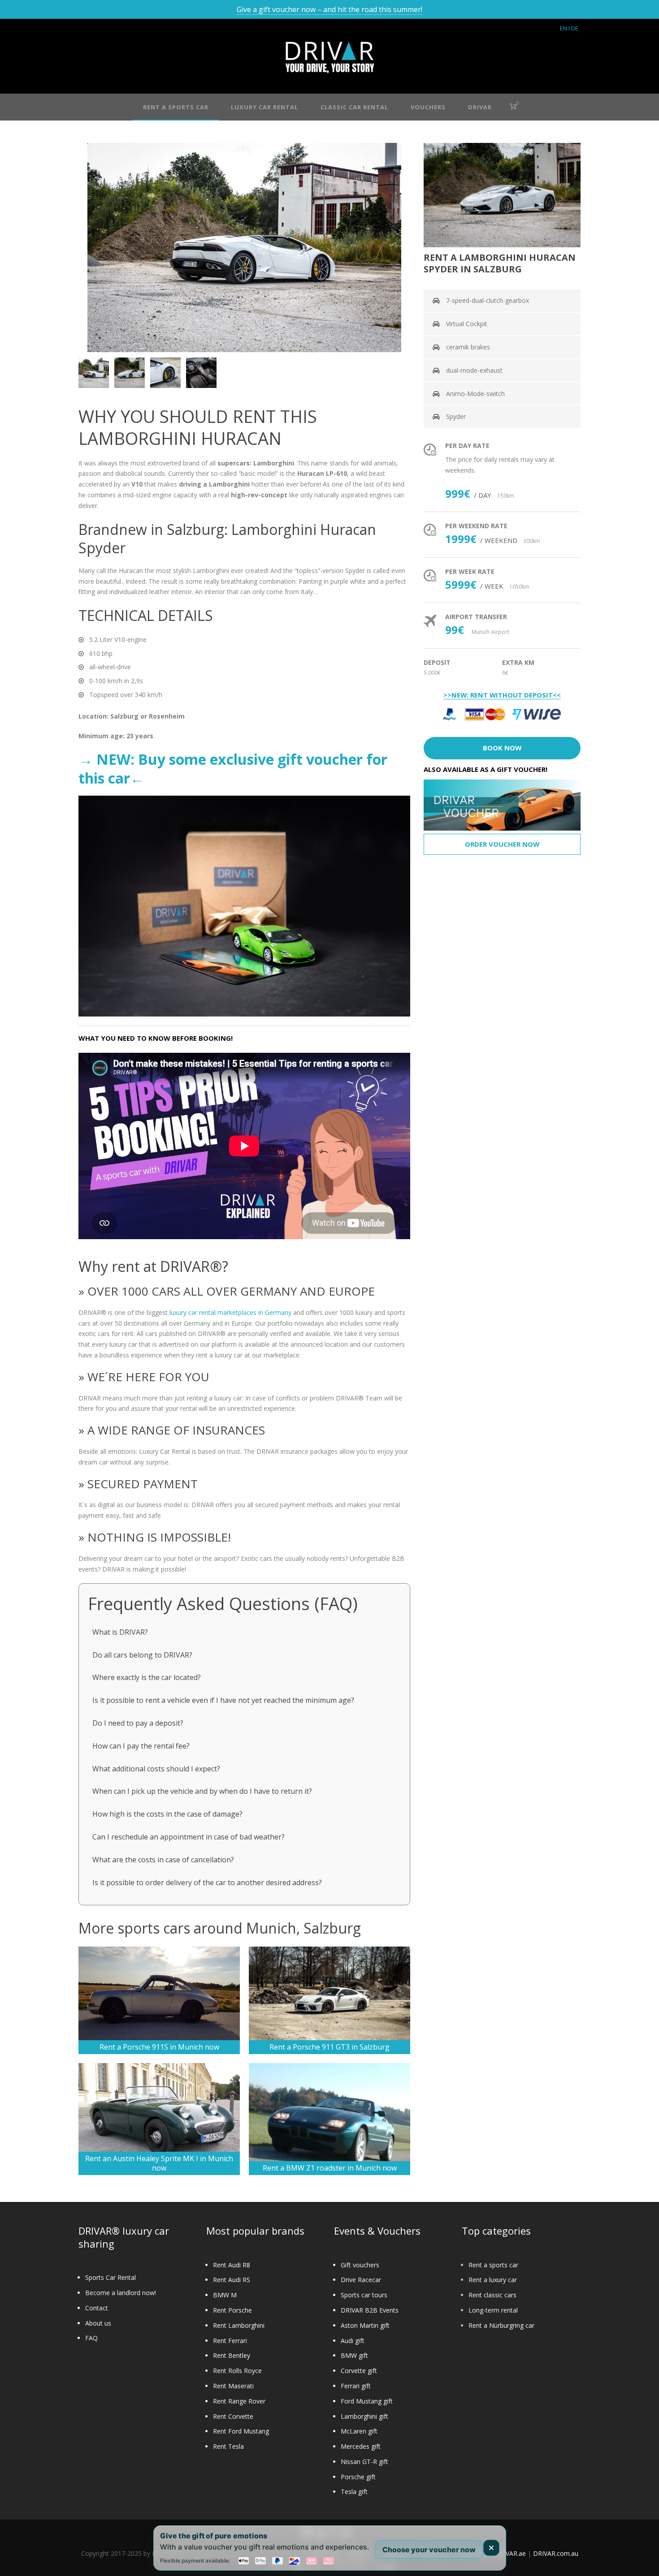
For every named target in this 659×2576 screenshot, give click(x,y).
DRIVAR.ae (510, 2553)
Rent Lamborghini (239, 2325)
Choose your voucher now (429, 2549)
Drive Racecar (361, 2280)
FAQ (91, 2338)
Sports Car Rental (111, 2277)
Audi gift (353, 2341)
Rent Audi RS (232, 2280)
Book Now (502, 748)
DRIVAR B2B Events (370, 2310)
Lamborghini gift (364, 2416)
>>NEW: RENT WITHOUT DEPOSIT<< (502, 695)
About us (98, 2323)
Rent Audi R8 (232, 2265)
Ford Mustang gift (367, 2401)
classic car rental (354, 107)
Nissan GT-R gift (364, 2462)
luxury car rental (264, 107)
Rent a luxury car (493, 2280)
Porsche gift (358, 2477)
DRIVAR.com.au (556, 2553)
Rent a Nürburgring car (501, 2325)
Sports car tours (364, 2295)
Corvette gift (359, 2371)
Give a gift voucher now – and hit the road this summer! (329, 9)
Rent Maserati (233, 2386)
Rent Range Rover (239, 2401)
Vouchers (428, 107)
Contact (97, 2308)
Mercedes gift (361, 2446)
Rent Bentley (232, 2355)
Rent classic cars (492, 2295)
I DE (573, 28)
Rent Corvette (233, 2416)
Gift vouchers (360, 2265)
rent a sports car (176, 107)
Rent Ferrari (230, 2341)
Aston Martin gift (365, 2325)
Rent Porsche (232, 2310)
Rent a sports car (493, 2265)
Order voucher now (502, 844)
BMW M (225, 2295)
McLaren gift (359, 2431)
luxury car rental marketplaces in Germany (230, 1312)
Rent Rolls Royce (237, 2371)
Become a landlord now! (121, 2293)
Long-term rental (493, 2310)
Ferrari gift (356, 2386)
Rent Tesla (228, 2446)
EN (564, 28)
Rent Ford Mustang (241, 2431)
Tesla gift (354, 2492)
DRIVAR (480, 107)
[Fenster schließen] (491, 2548)
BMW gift (354, 2355)
